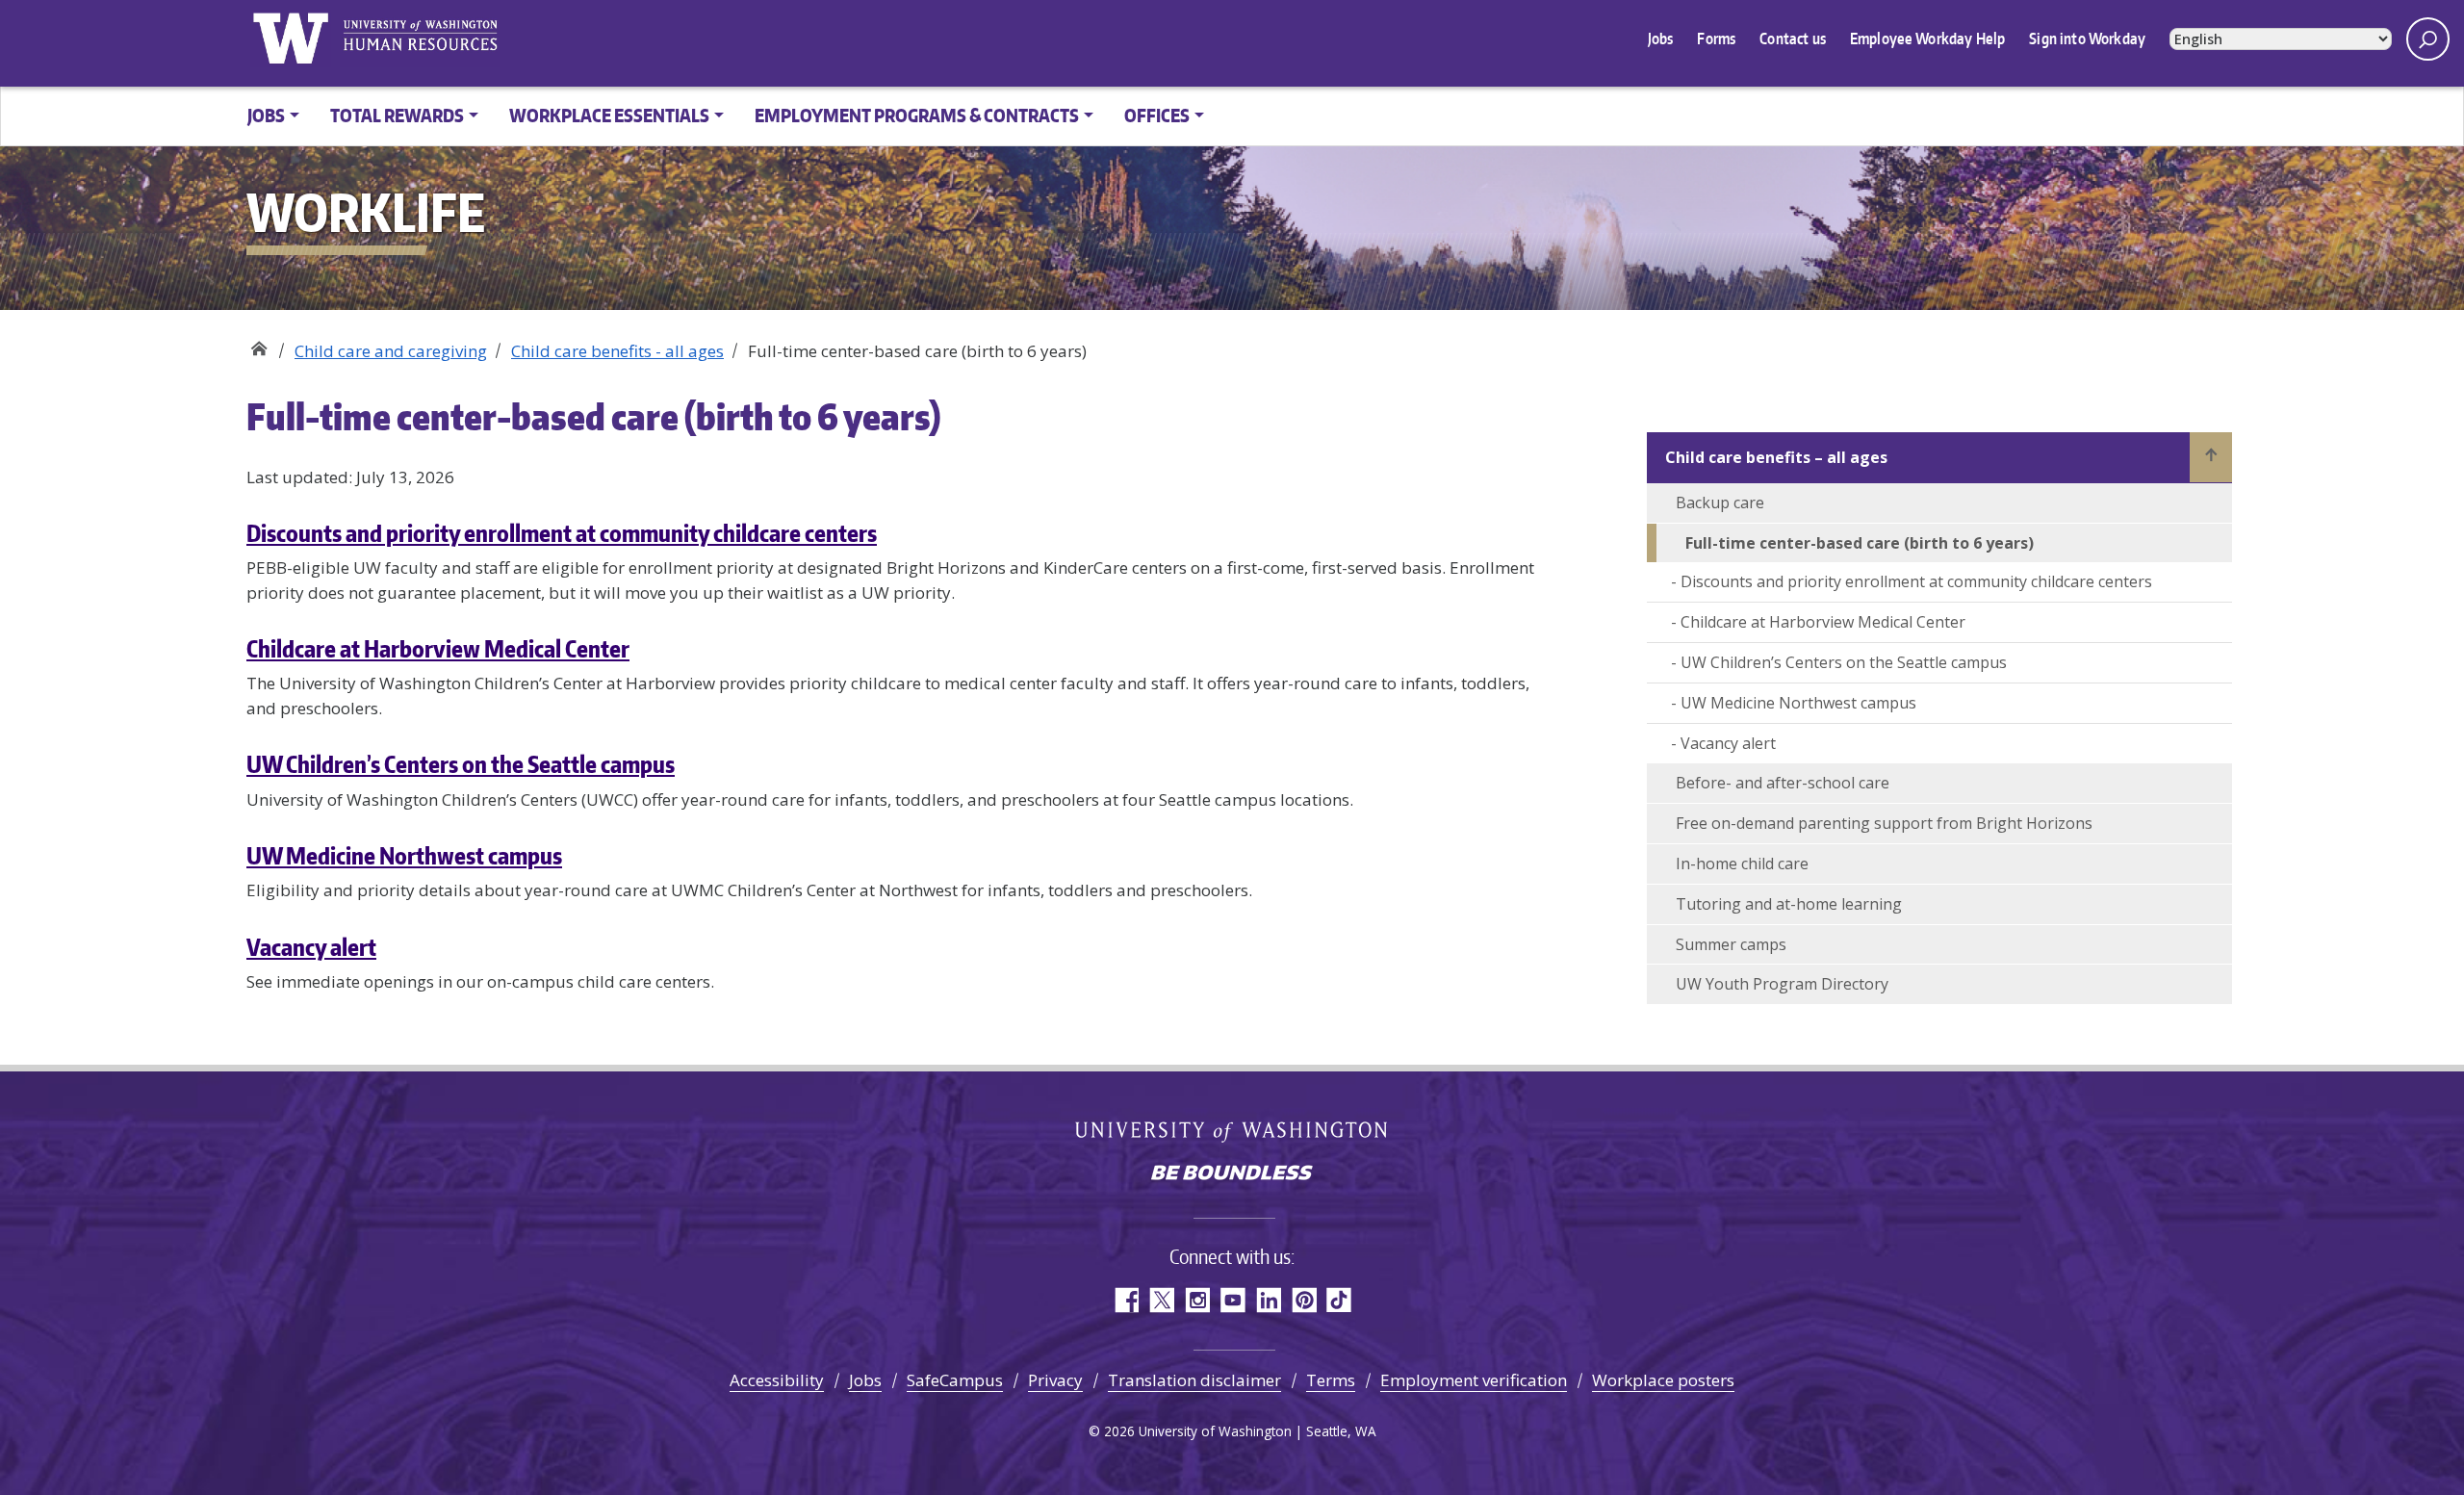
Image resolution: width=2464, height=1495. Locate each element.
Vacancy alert (311, 947)
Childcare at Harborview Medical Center (438, 648)
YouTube (1232, 1300)
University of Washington (290, 39)
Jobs (1661, 39)
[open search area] (2428, 39)
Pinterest (1304, 1300)
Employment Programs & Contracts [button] (917, 115)
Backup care (1720, 503)
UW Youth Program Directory (1782, 984)
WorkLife (258, 344)
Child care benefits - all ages (617, 351)
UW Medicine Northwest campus (404, 855)
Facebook (1126, 1300)
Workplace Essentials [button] (609, 115)
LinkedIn (1268, 1300)
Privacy (1055, 1380)
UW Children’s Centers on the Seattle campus (461, 764)
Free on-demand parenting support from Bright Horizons (1884, 823)
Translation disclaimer (1194, 1380)
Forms (1716, 39)
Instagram (1197, 1300)
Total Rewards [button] (397, 115)
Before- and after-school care (1783, 783)
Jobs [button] (266, 115)
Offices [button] (1157, 115)
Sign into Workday (2087, 39)
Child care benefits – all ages (1776, 457)
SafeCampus (955, 1380)
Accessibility (777, 1380)
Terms (1331, 1380)
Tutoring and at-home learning (1789, 904)
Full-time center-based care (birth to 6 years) (1860, 543)
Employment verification (1474, 1380)
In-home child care (1742, 863)
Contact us (1793, 39)
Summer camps (1731, 944)
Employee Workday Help (1927, 39)
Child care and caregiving (391, 351)
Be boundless (1232, 1174)
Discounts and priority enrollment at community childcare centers (562, 533)
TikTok (1339, 1300)
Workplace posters (1663, 1380)
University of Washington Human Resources (420, 39)
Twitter (1161, 1300)
